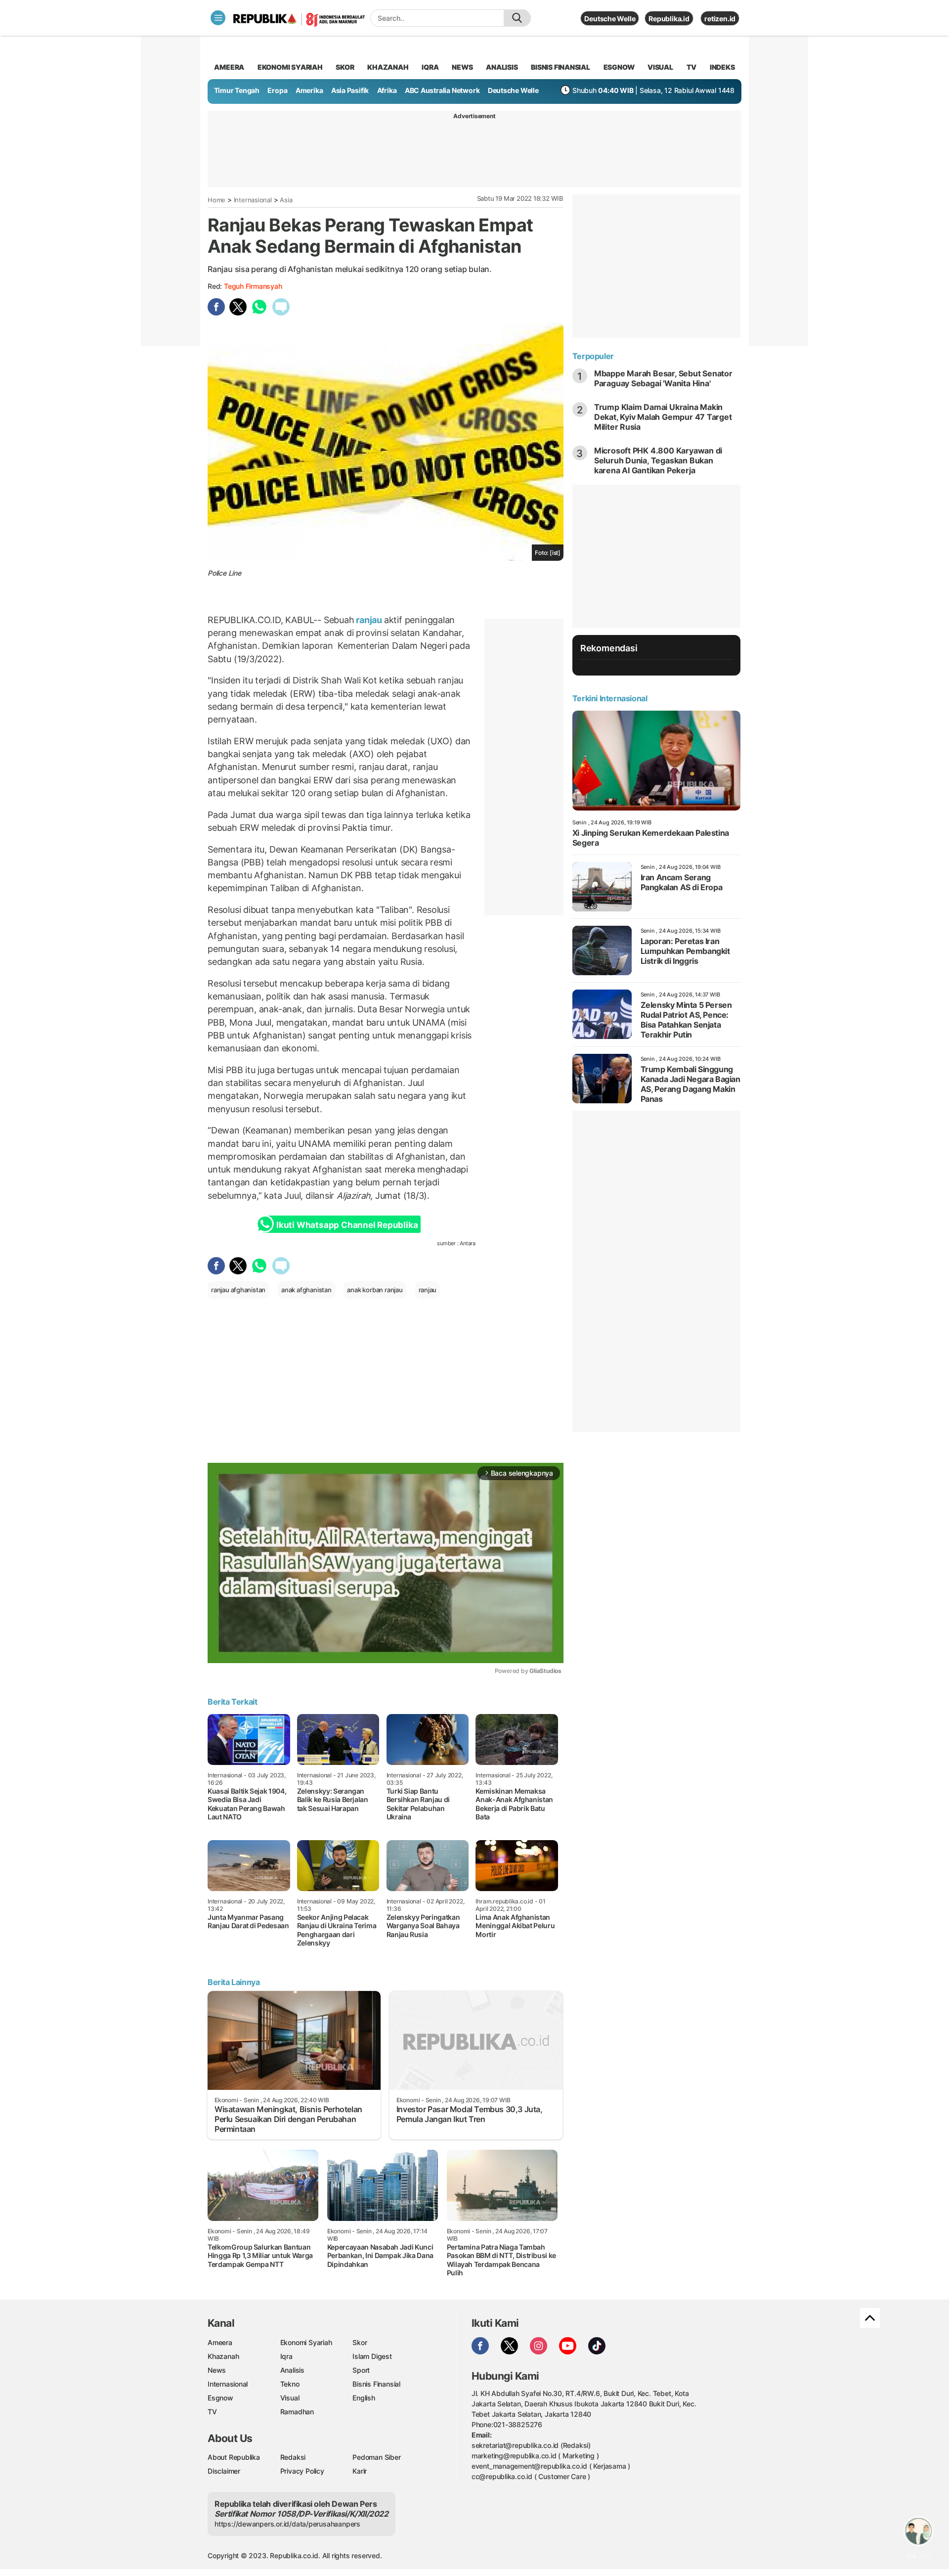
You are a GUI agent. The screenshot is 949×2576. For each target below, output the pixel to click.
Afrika (387, 90)
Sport (361, 2370)
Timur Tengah (237, 90)
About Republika (234, 2457)
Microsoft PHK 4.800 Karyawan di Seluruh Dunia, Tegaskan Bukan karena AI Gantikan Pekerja (658, 460)
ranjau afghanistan (238, 1290)
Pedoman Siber (376, 2457)
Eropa (277, 90)
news (462, 67)
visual (660, 67)
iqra (430, 67)
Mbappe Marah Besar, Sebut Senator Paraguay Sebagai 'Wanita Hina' (663, 378)
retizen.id (720, 19)
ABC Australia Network (442, 90)
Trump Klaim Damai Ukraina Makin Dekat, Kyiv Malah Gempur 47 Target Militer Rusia (663, 417)
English (364, 2398)
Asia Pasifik (350, 90)
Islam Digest (372, 2356)
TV (692, 67)
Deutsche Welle (610, 19)
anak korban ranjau (375, 1290)
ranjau (369, 620)
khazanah (388, 67)
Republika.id (669, 19)
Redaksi (293, 2457)
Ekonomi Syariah (290, 67)
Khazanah (223, 2356)
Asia (286, 200)
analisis (502, 67)
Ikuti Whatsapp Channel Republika (347, 1225)
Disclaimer (224, 2471)
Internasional (253, 200)
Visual (290, 2398)
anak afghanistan (306, 1290)
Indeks (722, 67)
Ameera (220, 2342)
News (217, 2370)
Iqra (286, 2356)
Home (216, 200)
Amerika (309, 90)
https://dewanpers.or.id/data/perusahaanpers (287, 2524)
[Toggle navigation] (218, 18)
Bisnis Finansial (561, 67)
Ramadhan (297, 2412)
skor (345, 67)
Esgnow (220, 2398)
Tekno (290, 2384)
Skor (360, 2342)
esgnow (619, 67)
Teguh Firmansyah (253, 286)
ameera (229, 67)
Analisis (292, 2370)
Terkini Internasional (610, 698)
